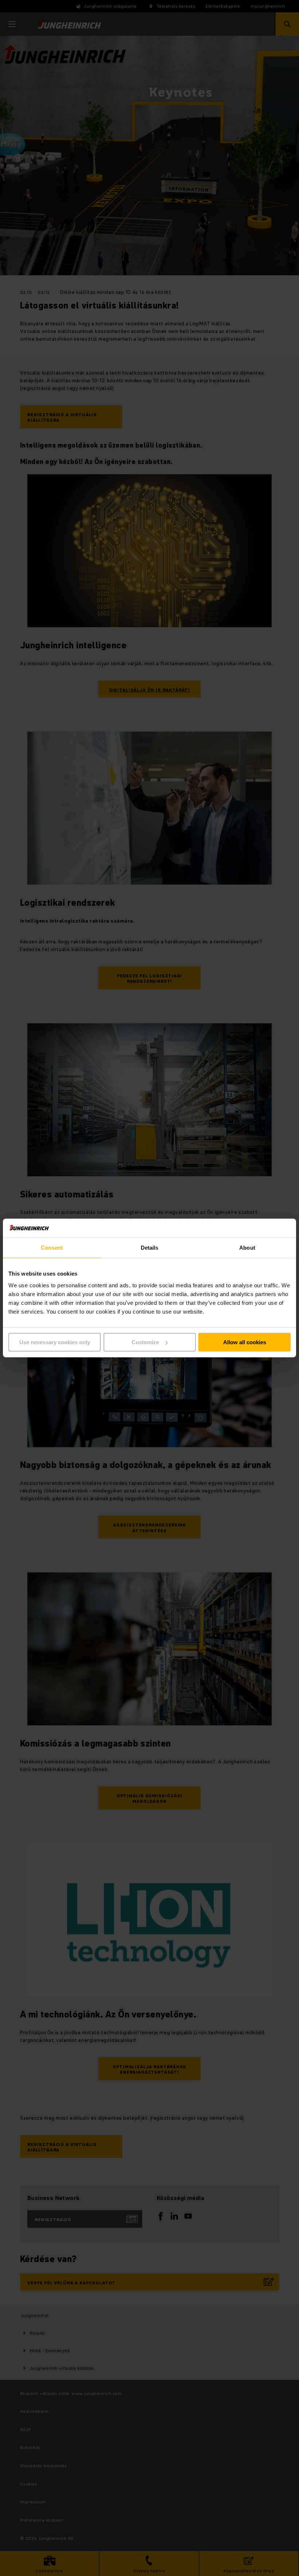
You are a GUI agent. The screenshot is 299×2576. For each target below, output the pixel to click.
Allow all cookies (245, 1342)
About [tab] (247, 1248)
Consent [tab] (52, 1248)
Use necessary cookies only (55, 1342)
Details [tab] (150, 1248)
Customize (145, 1342)
